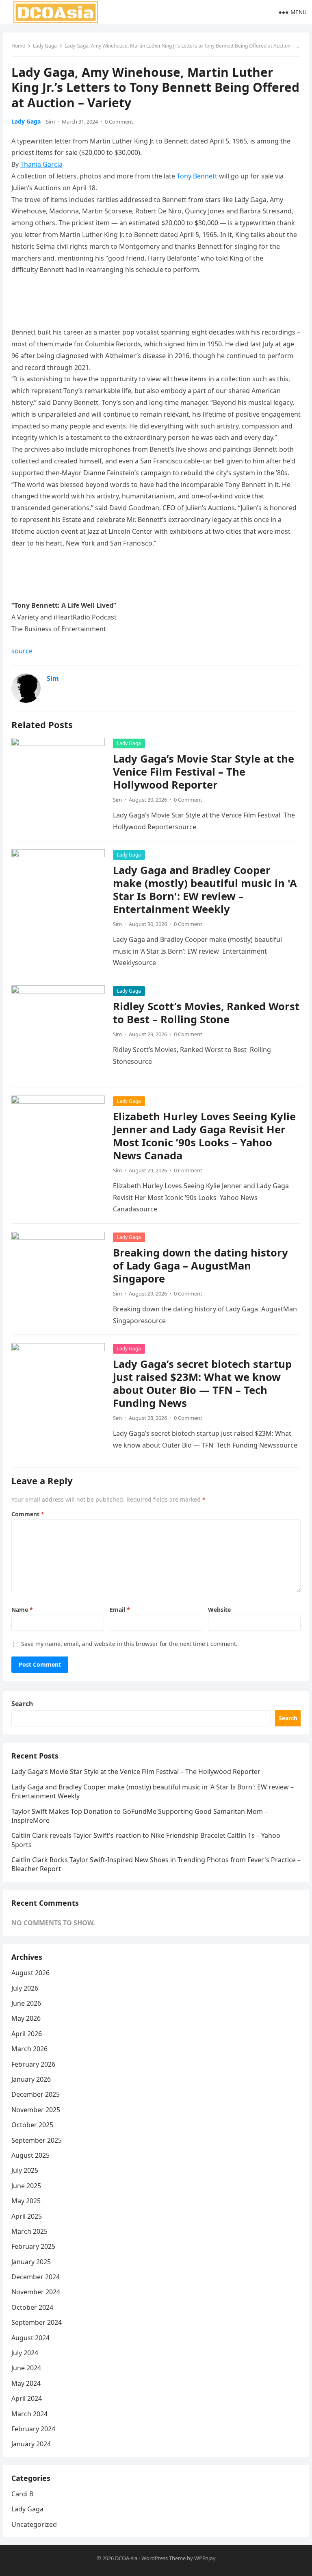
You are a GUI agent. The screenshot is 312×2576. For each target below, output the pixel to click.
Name (22, 1610)
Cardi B (22, 2494)
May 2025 (26, 2201)
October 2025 (32, 2125)
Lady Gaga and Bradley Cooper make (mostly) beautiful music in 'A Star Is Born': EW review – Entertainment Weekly (205, 890)
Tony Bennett (197, 176)
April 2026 (27, 2034)
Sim (50, 122)
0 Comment (119, 122)
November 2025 (36, 2110)
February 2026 (33, 2064)
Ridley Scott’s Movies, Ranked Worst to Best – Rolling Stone (206, 1013)
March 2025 (29, 2231)
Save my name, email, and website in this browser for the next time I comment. (129, 1644)
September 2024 (37, 2322)
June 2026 (26, 2003)
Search (22, 1704)
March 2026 (29, 2049)
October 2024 (32, 2307)
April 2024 (27, 2398)
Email (120, 1610)
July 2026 (25, 1988)
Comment (28, 1514)
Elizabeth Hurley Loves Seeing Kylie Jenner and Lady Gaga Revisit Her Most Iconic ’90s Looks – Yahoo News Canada (204, 1136)
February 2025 (33, 2246)
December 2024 (36, 2277)
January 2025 (31, 2262)
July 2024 (25, 2353)
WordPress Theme (164, 2558)
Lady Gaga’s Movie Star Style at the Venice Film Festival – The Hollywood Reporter (204, 772)
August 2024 (30, 2338)
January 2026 (31, 2079)
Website (219, 1610)
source (22, 651)
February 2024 (33, 2429)
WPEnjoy (205, 2558)
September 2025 (37, 2140)
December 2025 (36, 2094)
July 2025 (25, 2170)
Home (18, 46)
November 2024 (36, 2292)
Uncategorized (34, 2524)
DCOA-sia (126, 2558)
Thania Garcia (41, 164)
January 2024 (31, 2444)
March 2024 (29, 2414)
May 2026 (26, 2018)
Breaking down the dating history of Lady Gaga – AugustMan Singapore (200, 1266)
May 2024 (26, 2383)
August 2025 (30, 2155)
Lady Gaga (45, 46)
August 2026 (30, 1973)
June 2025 (26, 2186)
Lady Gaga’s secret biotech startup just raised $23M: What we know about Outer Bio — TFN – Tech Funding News (202, 1384)
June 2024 (26, 2368)
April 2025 (27, 2216)
